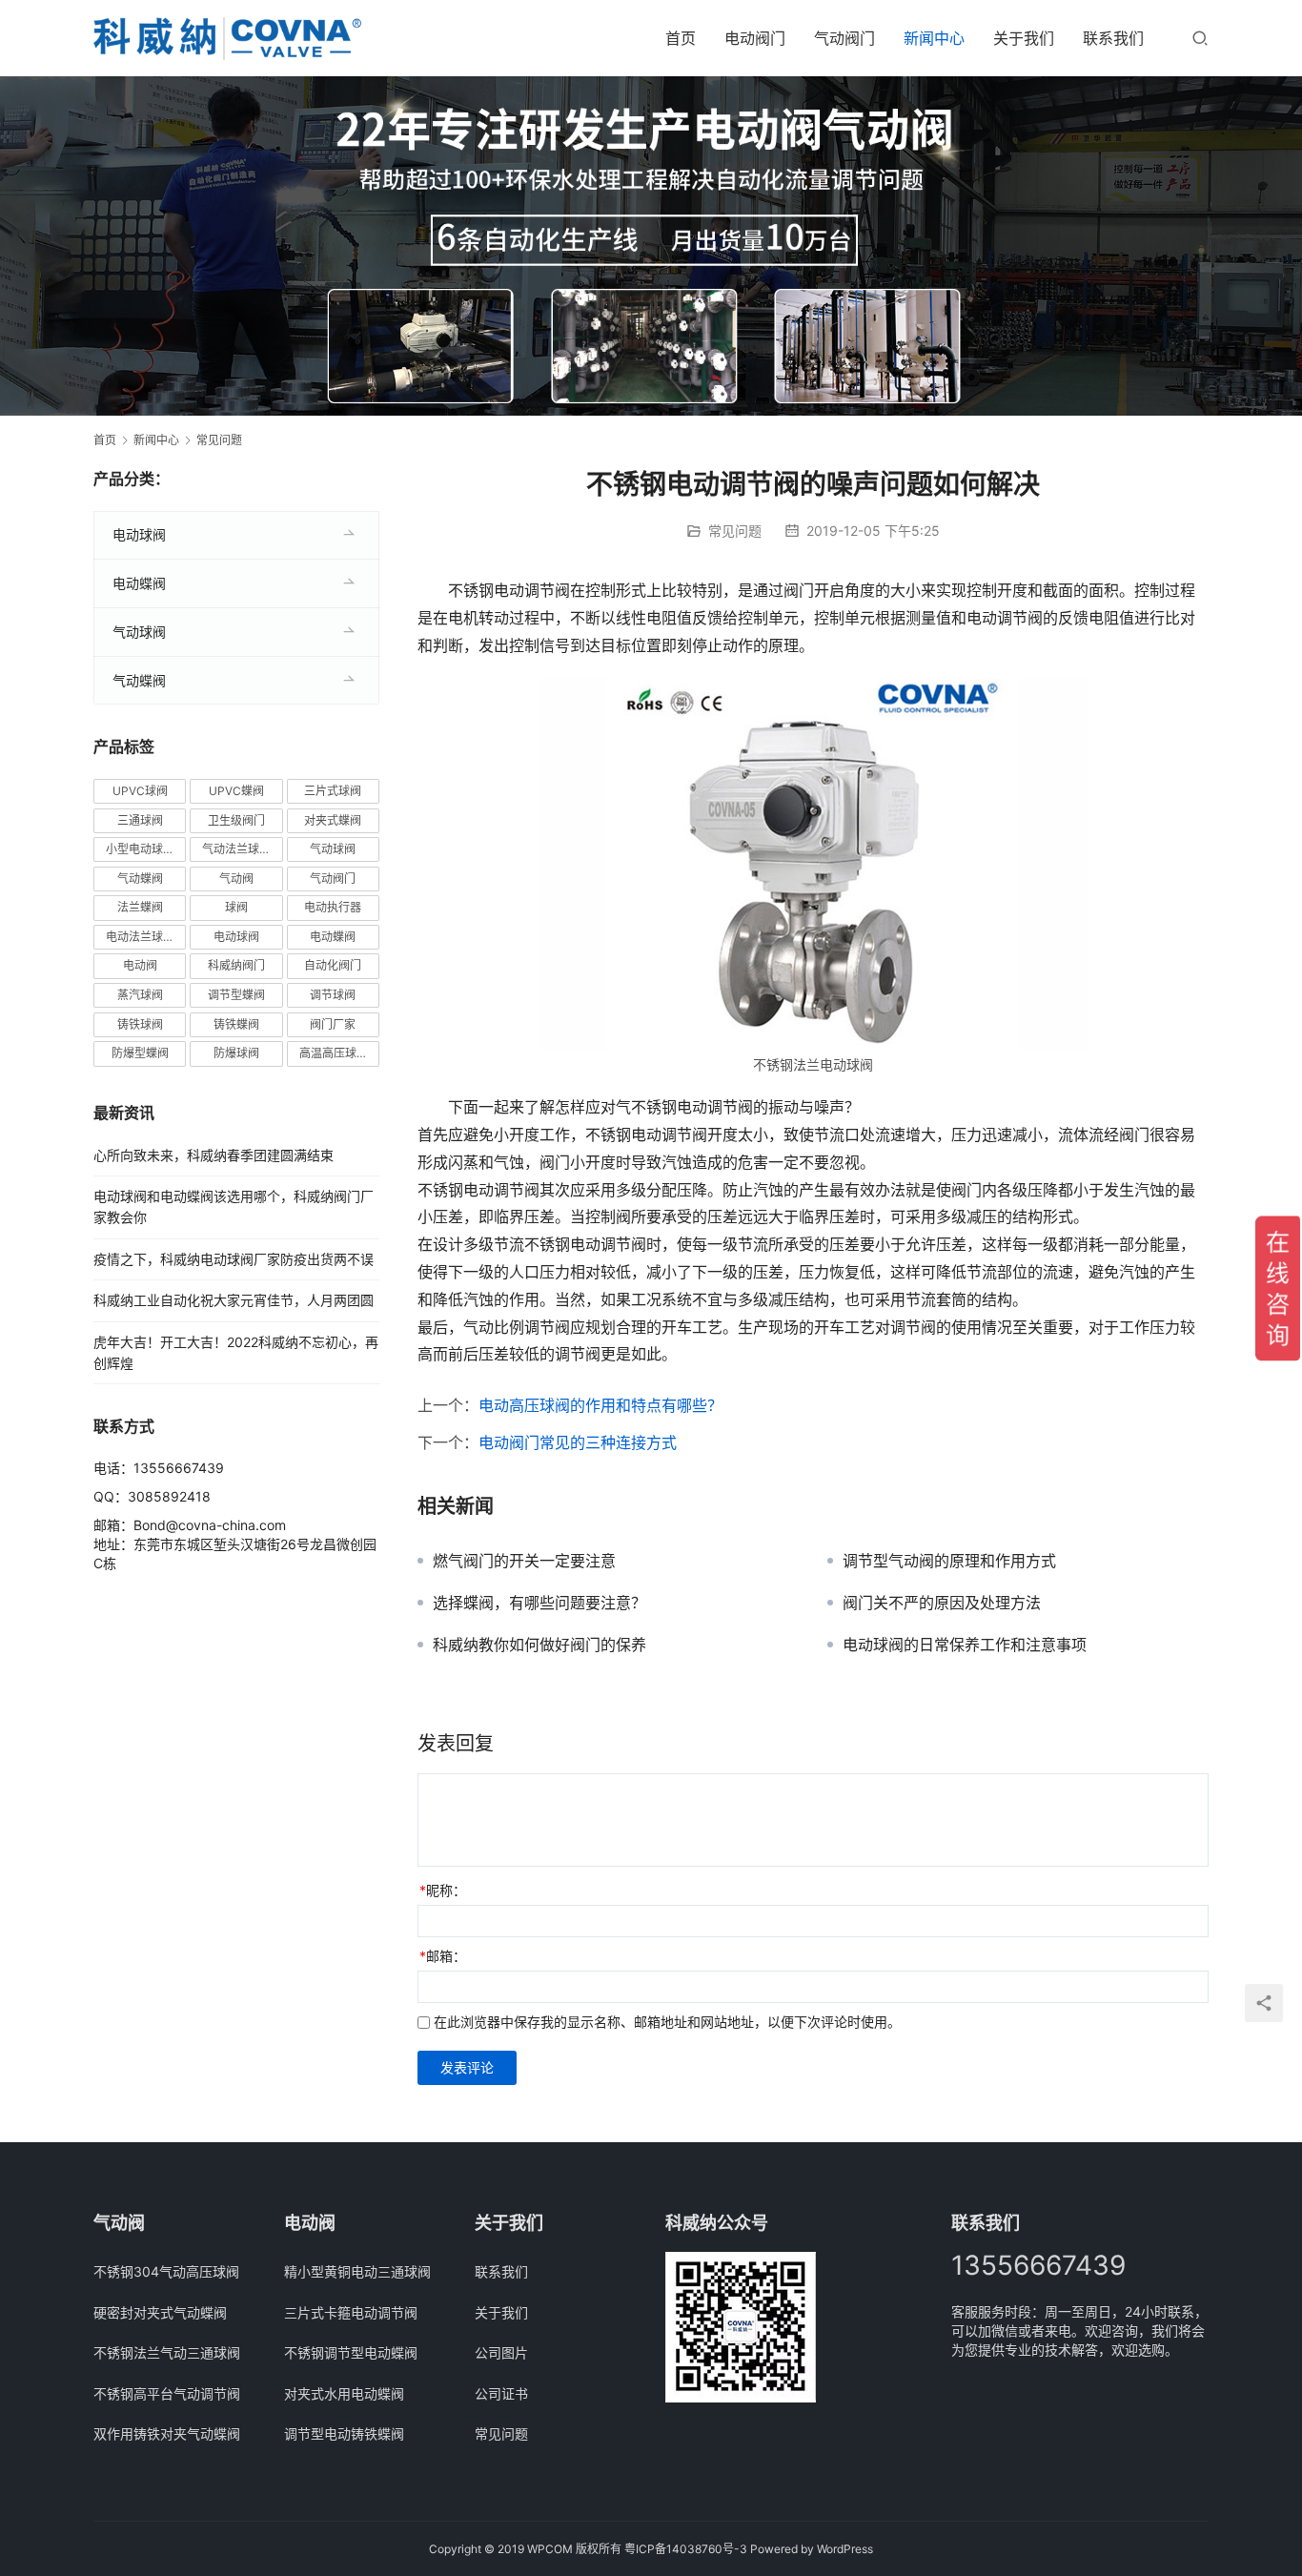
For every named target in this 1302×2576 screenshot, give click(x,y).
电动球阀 (139, 534)
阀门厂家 (333, 1024)
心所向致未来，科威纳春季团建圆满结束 (214, 1155)
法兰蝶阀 (140, 907)
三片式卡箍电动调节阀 (351, 2312)
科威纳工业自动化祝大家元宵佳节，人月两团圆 (234, 1300)
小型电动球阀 (140, 849)
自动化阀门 (333, 965)
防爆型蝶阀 (140, 1053)
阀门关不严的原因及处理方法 (942, 1603)
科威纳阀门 (236, 965)
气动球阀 (139, 632)
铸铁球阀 (140, 1024)
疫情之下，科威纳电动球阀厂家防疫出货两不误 (234, 1259)
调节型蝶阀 (236, 995)
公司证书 (501, 2393)
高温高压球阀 (334, 1053)
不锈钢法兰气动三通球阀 (167, 2352)
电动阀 (140, 965)
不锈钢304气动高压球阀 (166, 2271)
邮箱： (443, 1956)
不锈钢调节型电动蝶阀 (351, 2352)
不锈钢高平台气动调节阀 (167, 2393)
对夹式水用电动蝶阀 (344, 2393)
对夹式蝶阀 (333, 820)
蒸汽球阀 (140, 995)
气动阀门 (844, 38)
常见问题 (735, 531)
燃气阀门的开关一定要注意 (524, 1561)
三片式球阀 (333, 791)
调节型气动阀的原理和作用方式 (949, 1561)
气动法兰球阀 (236, 849)
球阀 (236, 907)
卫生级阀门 (236, 820)
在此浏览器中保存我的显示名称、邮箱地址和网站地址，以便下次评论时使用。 (667, 2022)
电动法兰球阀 (140, 937)
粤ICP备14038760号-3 (686, 2549)
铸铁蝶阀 (236, 1024)
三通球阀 (140, 820)
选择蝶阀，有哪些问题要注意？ (539, 1603)
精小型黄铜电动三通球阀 (357, 2271)
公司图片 (501, 2352)
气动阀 (236, 879)
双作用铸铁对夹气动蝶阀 (167, 2433)
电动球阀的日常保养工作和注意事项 (965, 1645)
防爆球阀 (236, 1053)
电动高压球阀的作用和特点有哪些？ (600, 1405)
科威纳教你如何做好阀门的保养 (539, 1645)
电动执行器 (333, 907)
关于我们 (1024, 38)
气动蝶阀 (139, 680)
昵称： (443, 1890)
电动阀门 (755, 38)
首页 (681, 38)
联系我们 (1113, 38)
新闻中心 (934, 38)
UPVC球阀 (140, 791)
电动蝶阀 (139, 583)
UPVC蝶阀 (236, 791)
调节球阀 (333, 995)
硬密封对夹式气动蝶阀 (160, 2312)
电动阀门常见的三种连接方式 (578, 1442)
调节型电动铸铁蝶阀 (344, 2433)
